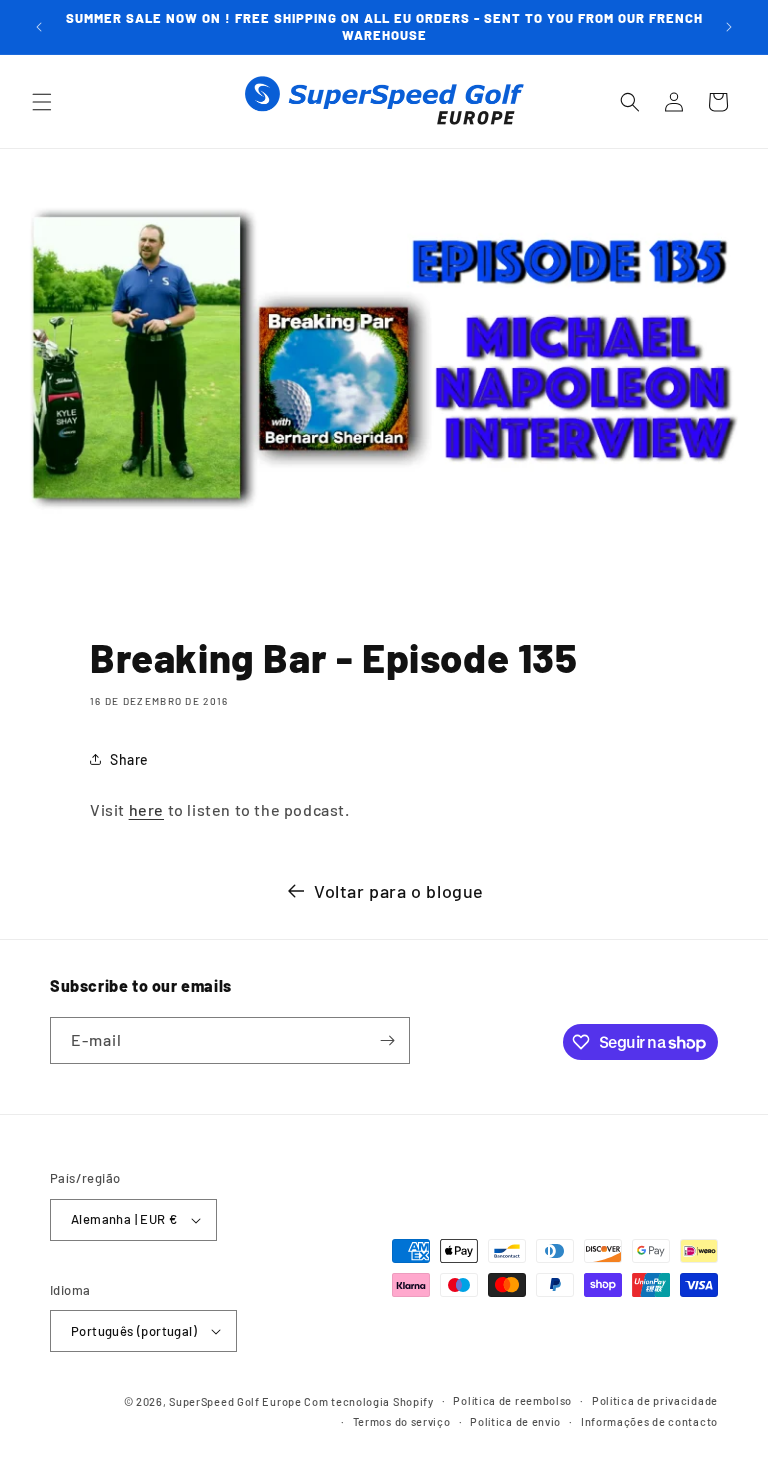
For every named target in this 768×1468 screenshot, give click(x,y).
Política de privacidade (655, 1400)
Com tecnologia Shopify (368, 1401)
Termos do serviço (402, 1421)
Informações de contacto (649, 1421)
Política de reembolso (512, 1400)
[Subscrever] (387, 1040)
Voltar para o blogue (399, 891)
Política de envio (515, 1421)
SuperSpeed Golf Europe (235, 1401)
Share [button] (129, 759)
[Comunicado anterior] (39, 27)
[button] (42, 102)
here (146, 809)
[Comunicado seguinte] (729, 27)
